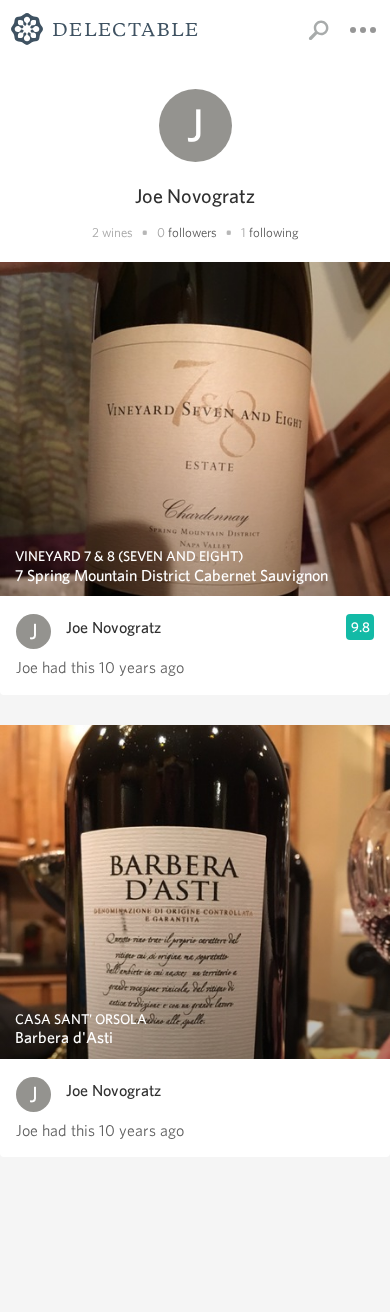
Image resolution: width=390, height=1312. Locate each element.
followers (192, 232)
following (274, 232)
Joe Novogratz (113, 627)
